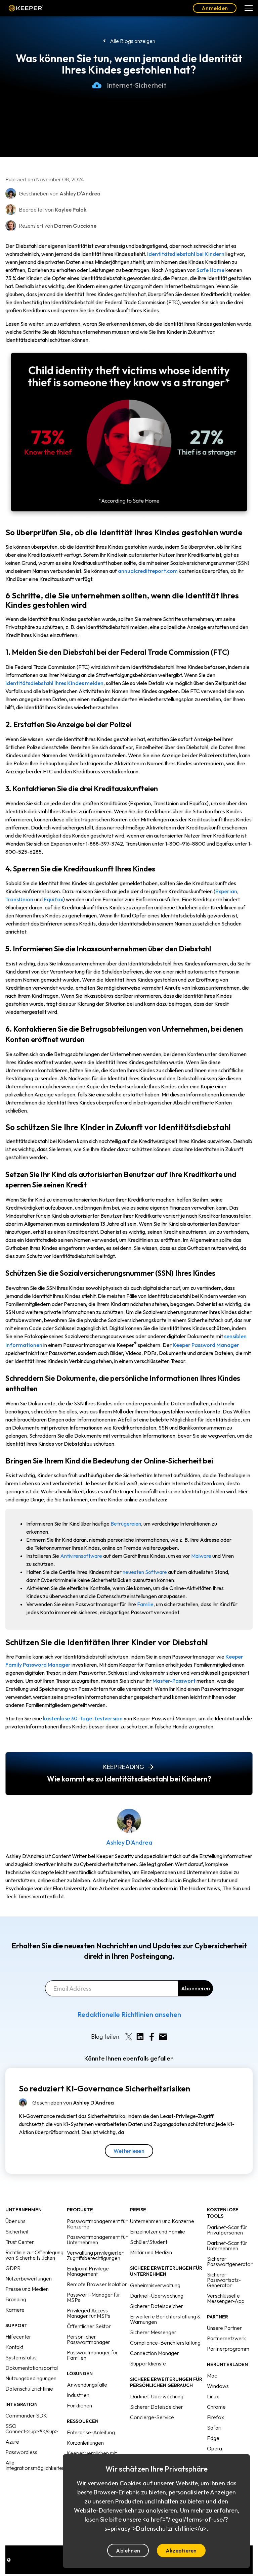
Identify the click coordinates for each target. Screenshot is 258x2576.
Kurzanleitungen (85, 2443)
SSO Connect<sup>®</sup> (32, 2429)
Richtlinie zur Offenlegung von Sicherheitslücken (34, 2255)
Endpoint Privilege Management (88, 2271)
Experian (226, 891)
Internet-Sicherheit (137, 85)
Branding (16, 2299)
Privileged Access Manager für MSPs (89, 2313)
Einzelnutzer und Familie (158, 2231)
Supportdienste (148, 2363)
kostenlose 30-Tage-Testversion (83, 1718)
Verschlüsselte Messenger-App (226, 2298)
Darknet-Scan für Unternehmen (227, 2246)
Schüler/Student (149, 2242)
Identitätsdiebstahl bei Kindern (186, 254)
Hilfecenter (18, 2337)
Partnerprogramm (228, 2349)
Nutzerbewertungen (29, 2278)
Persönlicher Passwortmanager (89, 2339)
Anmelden (215, 8)
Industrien (78, 2395)
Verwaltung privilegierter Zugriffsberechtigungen (95, 2255)
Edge (213, 2438)
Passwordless (21, 2452)
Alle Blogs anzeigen (133, 41)
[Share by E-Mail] (163, 2037)
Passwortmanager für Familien (92, 2355)
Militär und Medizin (151, 2252)
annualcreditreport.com (148, 571)
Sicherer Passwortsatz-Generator (224, 2280)
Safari (214, 2428)
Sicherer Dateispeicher (157, 2306)
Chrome (216, 2407)
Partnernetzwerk (226, 2338)
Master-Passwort (174, 1681)
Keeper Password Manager (206, 1345)
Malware (201, 1556)
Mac (212, 2376)
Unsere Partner (224, 2328)
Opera (214, 2448)
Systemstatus (21, 2357)
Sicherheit (17, 2231)
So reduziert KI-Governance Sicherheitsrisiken (104, 2088)
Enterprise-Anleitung (91, 2432)
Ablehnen (128, 2550)
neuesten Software (145, 1572)
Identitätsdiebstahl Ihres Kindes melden (54, 683)
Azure (12, 2442)
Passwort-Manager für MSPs (94, 2297)
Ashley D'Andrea (129, 1842)
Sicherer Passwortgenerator (230, 2261)
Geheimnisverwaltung (155, 2285)
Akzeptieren (181, 2550)
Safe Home (210, 270)
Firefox (216, 2417)
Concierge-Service (152, 2417)
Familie (145, 1604)
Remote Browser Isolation (97, 2284)
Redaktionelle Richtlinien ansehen (129, 2014)
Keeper (26, 8)
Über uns (15, 2221)
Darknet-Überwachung (157, 2296)
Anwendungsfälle (87, 2385)
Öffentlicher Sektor (89, 2326)
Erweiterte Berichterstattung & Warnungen (165, 2319)
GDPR (13, 2268)
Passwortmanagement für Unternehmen (97, 2240)
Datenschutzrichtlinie (29, 2389)
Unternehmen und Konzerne (162, 2221)
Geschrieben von (73, 2103)
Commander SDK (26, 2415)
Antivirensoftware (81, 1556)
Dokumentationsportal (32, 2368)
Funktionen (79, 2405)
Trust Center (20, 2242)
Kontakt (14, 2347)
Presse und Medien (27, 2289)
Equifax (53, 899)
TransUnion (19, 899)
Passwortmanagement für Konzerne (97, 2224)
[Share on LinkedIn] (140, 2037)
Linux (213, 2396)
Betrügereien (126, 1524)
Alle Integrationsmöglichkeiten (35, 2465)
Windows (218, 2386)
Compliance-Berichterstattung (165, 2343)
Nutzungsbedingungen (31, 2378)
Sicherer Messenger (153, 2332)
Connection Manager (155, 2353)
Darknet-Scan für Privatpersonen (227, 2230)
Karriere (15, 2310)
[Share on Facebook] (152, 2037)
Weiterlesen (129, 2151)
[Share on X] (129, 2037)
